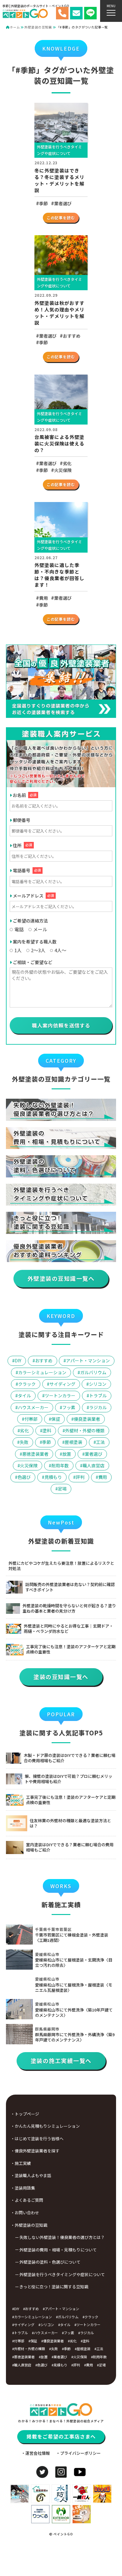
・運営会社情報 (36, 2453)
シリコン (98, 1384)
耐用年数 (60, 1465)
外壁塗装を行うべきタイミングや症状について (62, 2274)
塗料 (47, 1430)
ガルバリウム (93, 1372)
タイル (24, 1395)
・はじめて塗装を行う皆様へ (37, 2138)
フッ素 (69, 1407)
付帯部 (31, 1419)
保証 (56, 1419)
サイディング (62, 1384)
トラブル (98, 1395)
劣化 (67, 463)
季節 (43, 203)
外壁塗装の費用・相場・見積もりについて (58, 2250)
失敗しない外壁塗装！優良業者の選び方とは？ (62, 2237)
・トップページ (25, 2114)
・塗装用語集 (23, 2188)
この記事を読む (61, 218)
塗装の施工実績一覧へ (61, 2061)
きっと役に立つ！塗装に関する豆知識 (54, 2287)
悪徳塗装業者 (35, 1454)
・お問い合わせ (25, 2213)
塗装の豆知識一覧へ (61, 1677)
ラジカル (98, 1407)
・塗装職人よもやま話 (31, 2175)
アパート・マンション (88, 1360)
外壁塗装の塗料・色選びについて (50, 2262)
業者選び (63, 203)
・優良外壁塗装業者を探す (35, 2151)
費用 (43, 598)
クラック (27, 1384)
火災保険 (63, 470)
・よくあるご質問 (27, 2200)
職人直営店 (94, 1465)
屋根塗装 (74, 1442)
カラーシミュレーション (42, 1372)
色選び (24, 1477)
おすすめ (72, 336)
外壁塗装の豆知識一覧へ (61, 1278)
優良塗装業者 (87, 1419)
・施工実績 (21, 2163)
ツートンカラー (60, 1395)
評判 (80, 1477)
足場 (62, 1489)
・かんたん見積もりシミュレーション (45, 2126)
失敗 (24, 1442)
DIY (18, 1360)
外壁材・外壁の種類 (85, 1430)
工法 (100, 1442)
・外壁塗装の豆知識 (29, 2225)
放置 (67, 1454)
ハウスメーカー (33, 1407)
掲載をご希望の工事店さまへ (61, 2436)
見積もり (53, 1477)
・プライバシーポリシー (78, 2453)
